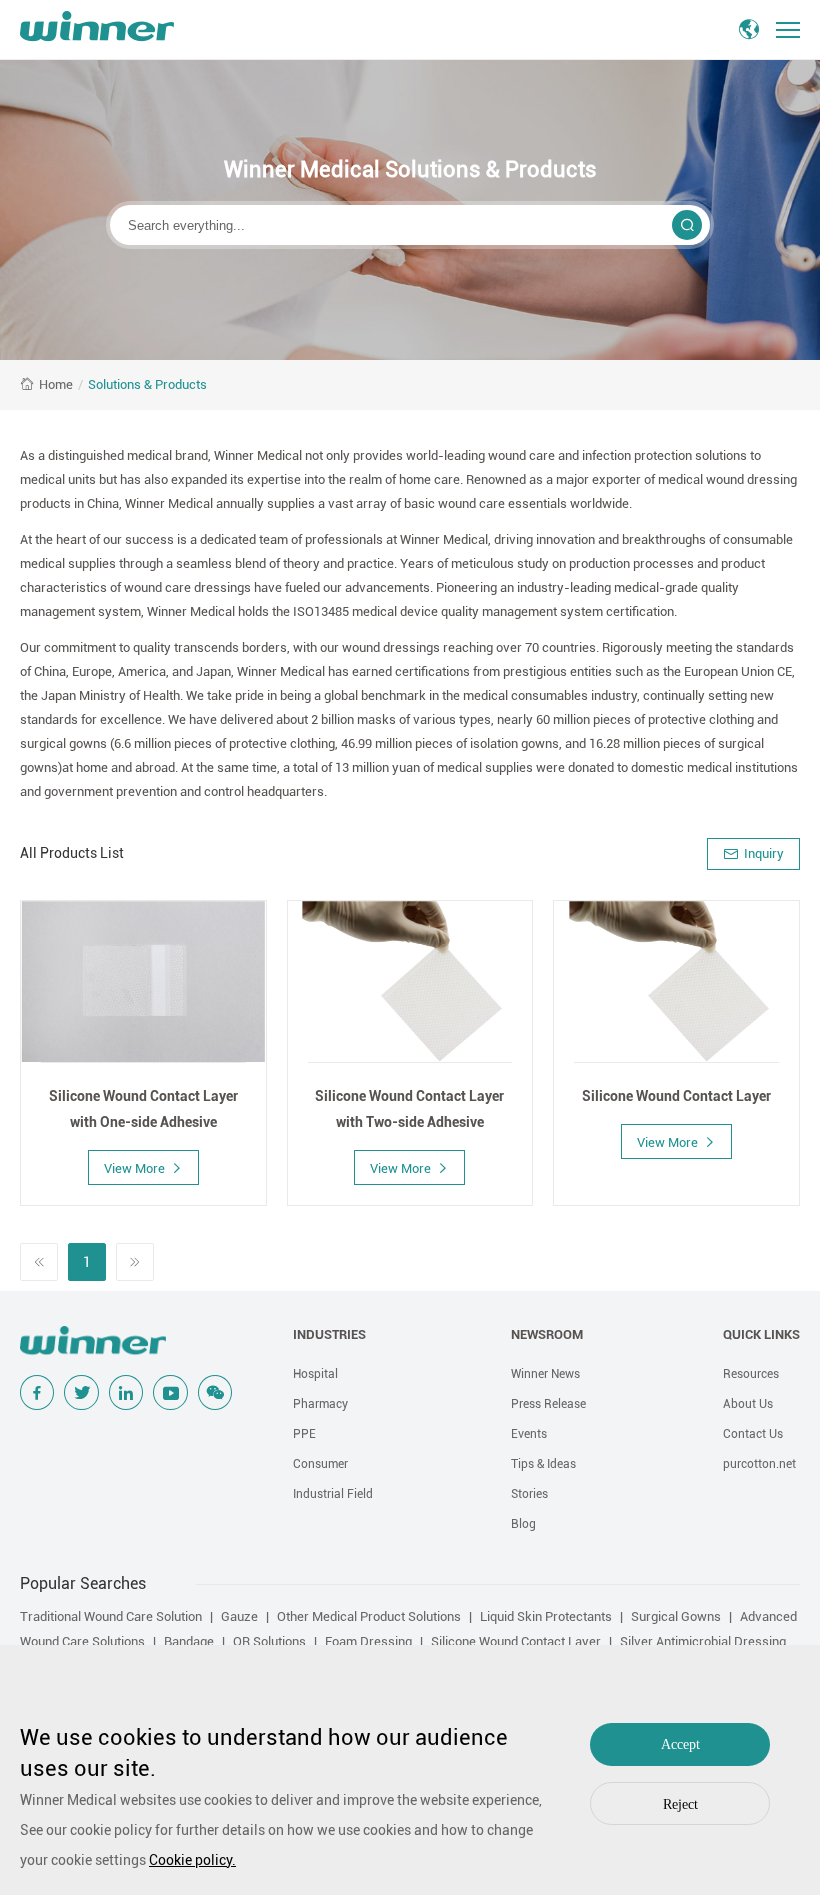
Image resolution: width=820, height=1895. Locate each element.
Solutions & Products (147, 384)
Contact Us (753, 1434)
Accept (680, 1744)
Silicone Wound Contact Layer (516, 1641)
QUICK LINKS (761, 1334)
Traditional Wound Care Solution (111, 1616)
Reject (680, 1804)
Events (529, 1434)
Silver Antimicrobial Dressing (703, 1641)
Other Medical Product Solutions (369, 1616)
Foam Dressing (368, 1641)
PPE (304, 1434)
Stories (529, 1494)
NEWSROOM (547, 1334)
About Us (748, 1404)
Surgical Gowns (676, 1616)
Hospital (315, 1374)
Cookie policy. (192, 1860)
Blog (523, 1524)
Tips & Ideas (543, 1464)
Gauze (239, 1616)
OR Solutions (269, 1641)
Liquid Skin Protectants (546, 1616)
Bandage (189, 1641)
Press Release (548, 1404)
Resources (751, 1374)
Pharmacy (320, 1404)
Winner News (545, 1374)
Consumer (320, 1464)
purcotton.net (759, 1464)
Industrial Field (333, 1494)
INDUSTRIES (329, 1334)
